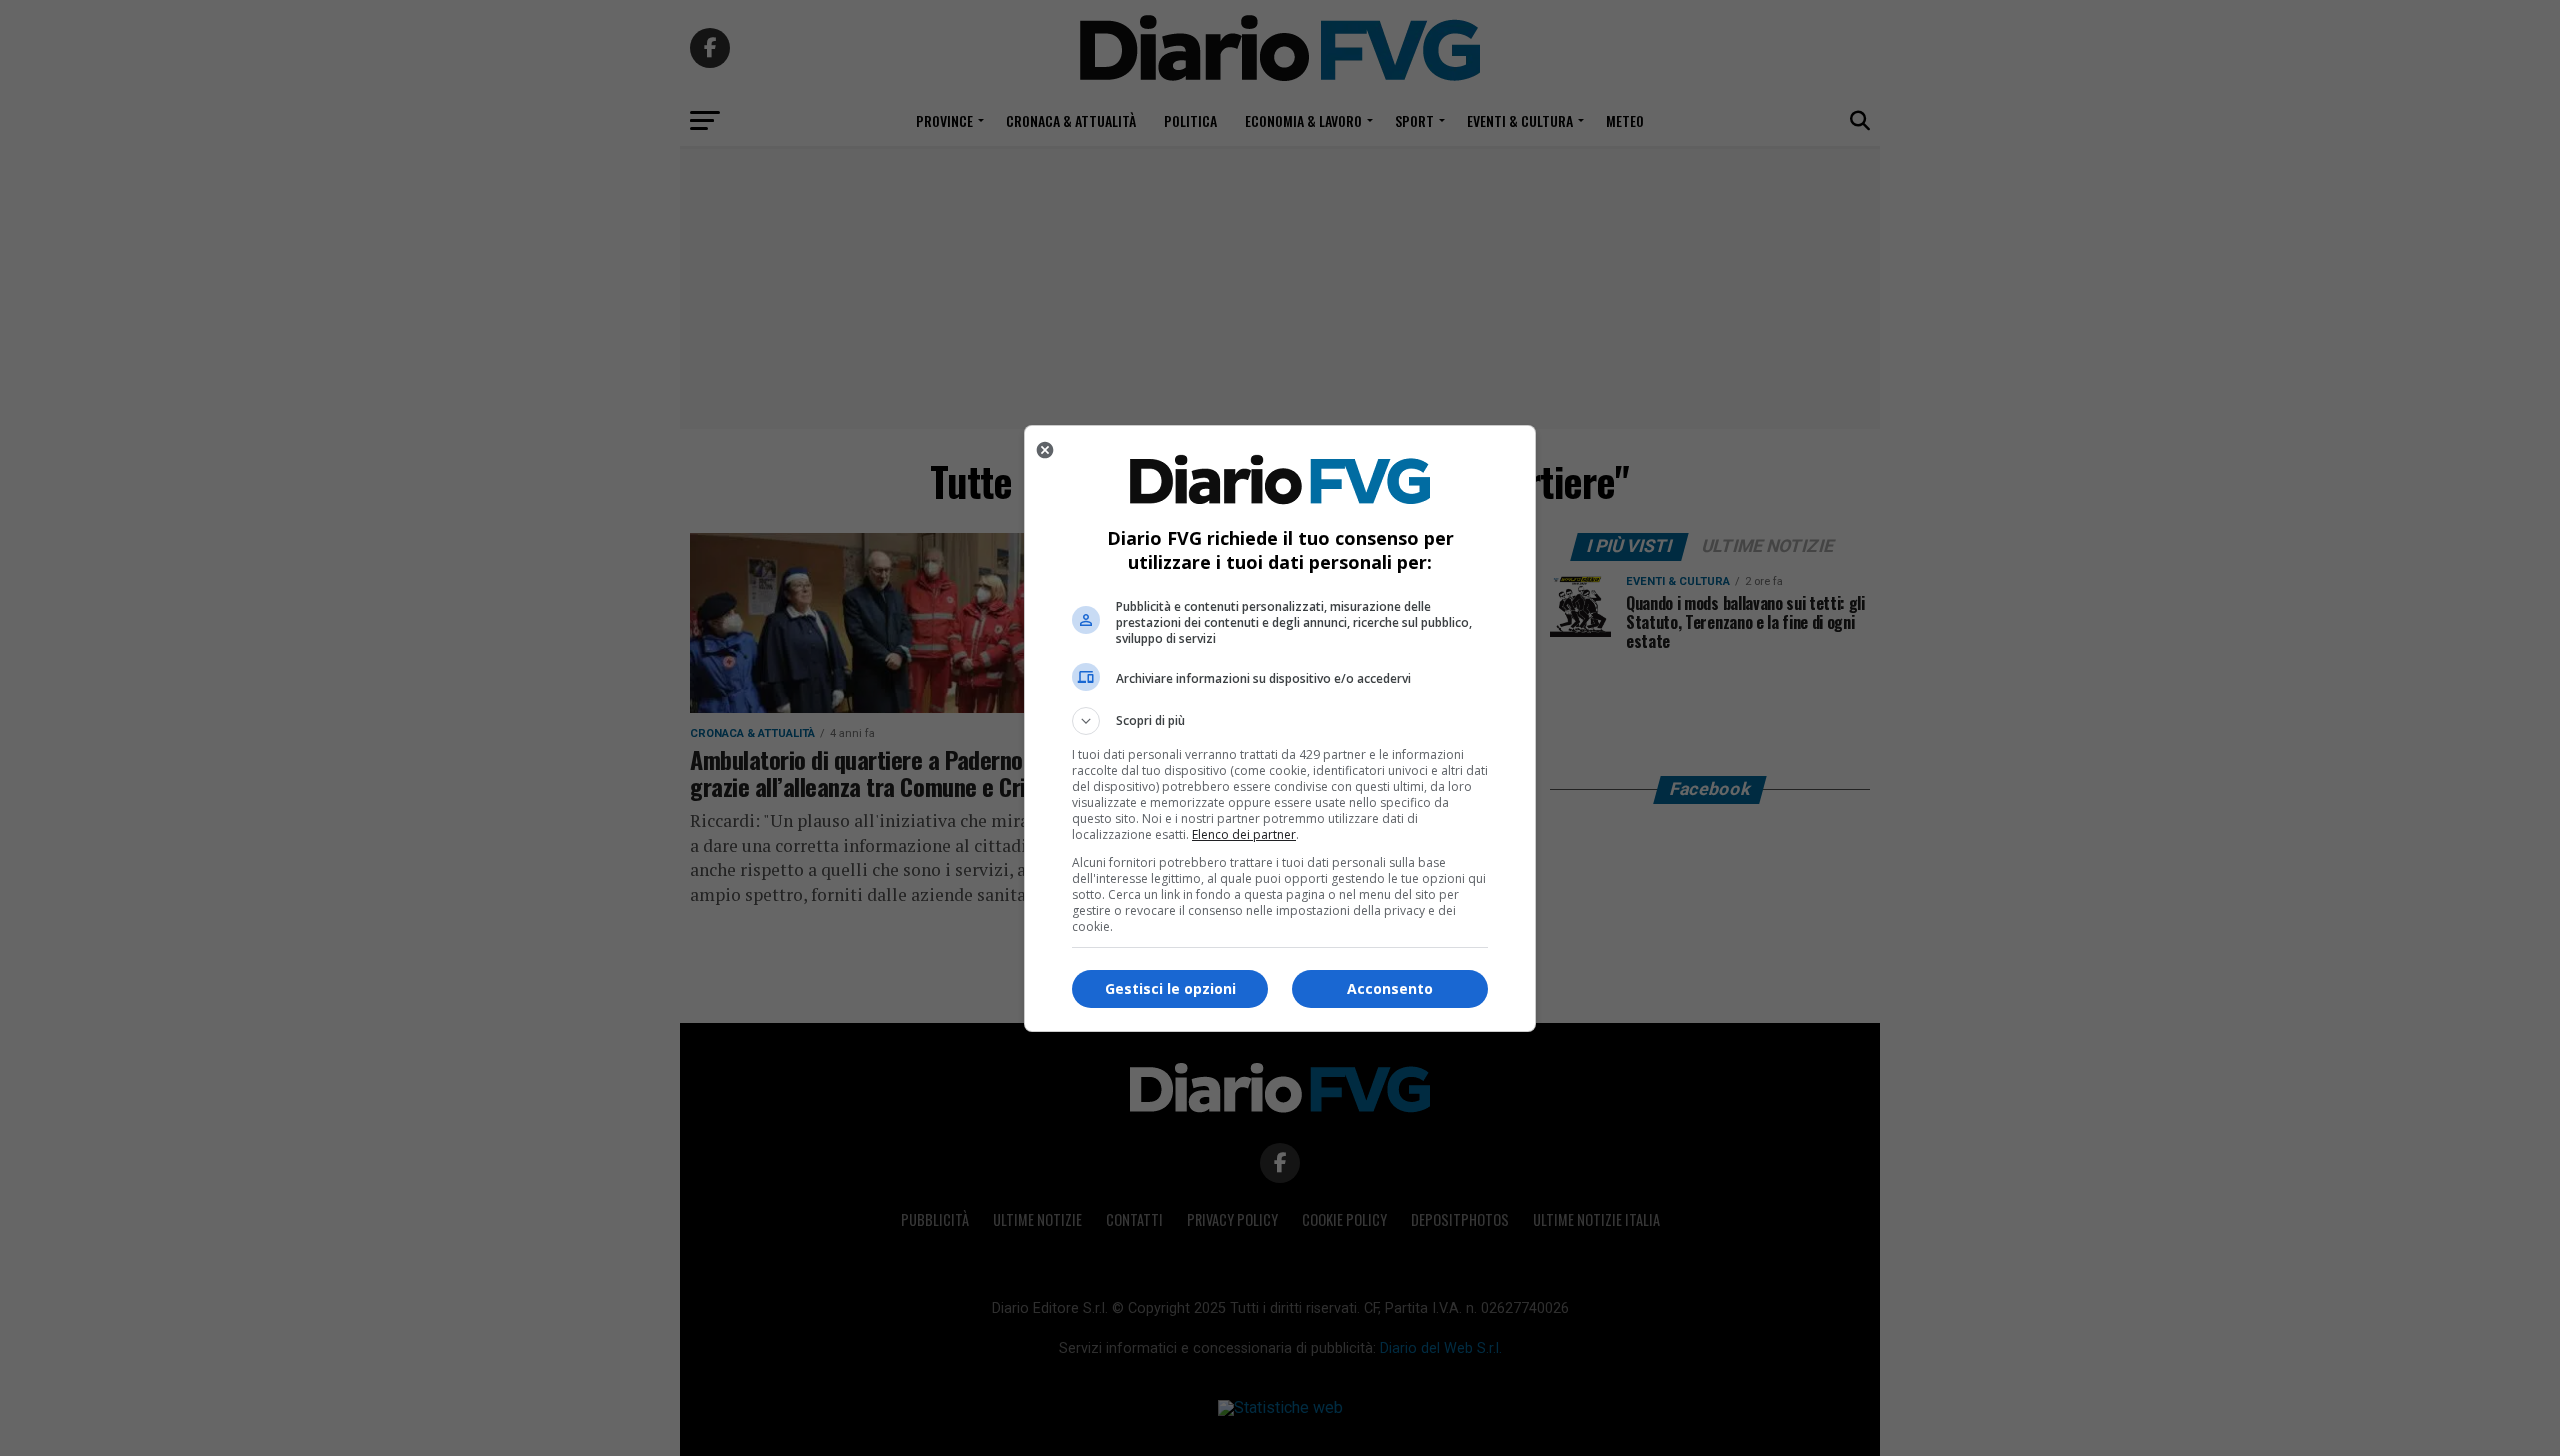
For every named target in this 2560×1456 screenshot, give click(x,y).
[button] (1280, 721)
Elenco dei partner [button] (1244, 834)
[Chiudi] (1045, 450)
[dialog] (1280, 728)
